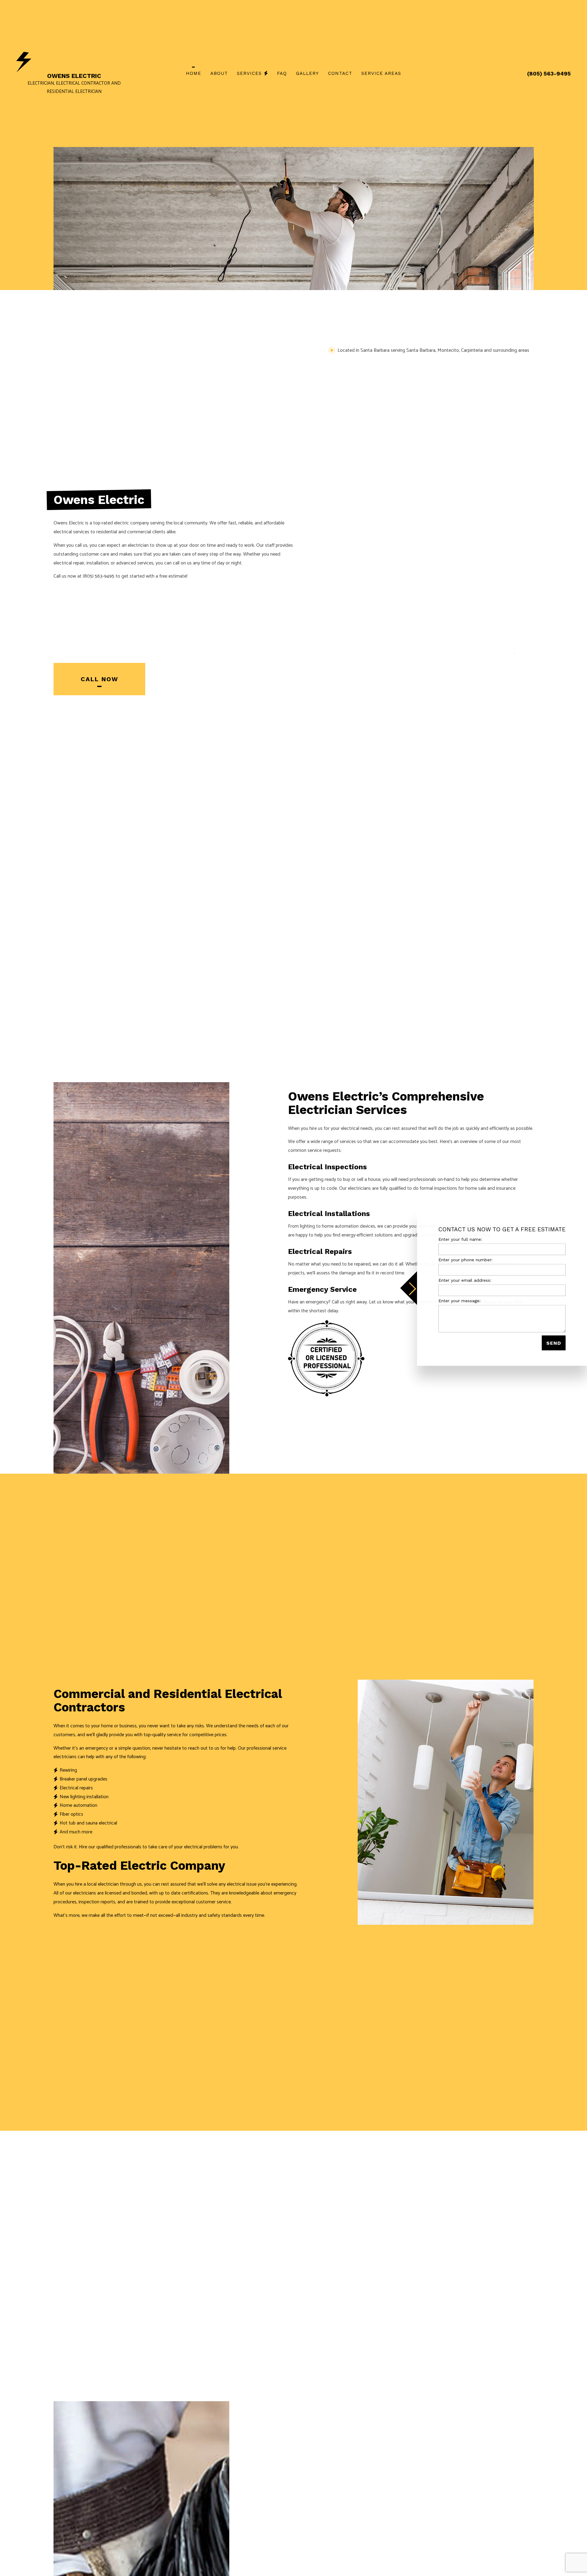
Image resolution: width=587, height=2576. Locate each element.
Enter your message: (460, 1301)
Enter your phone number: (465, 1259)
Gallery (307, 73)
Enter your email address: (465, 1280)
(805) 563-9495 (549, 73)
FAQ (282, 73)
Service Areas (381, 73)
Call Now (100, 682)
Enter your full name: (460, 1239)
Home (194, 73)
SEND (554, 1343)
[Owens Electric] (24, 62)
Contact (340, 73)
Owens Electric (74, 76)
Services (249, 73)
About (219, 73)
